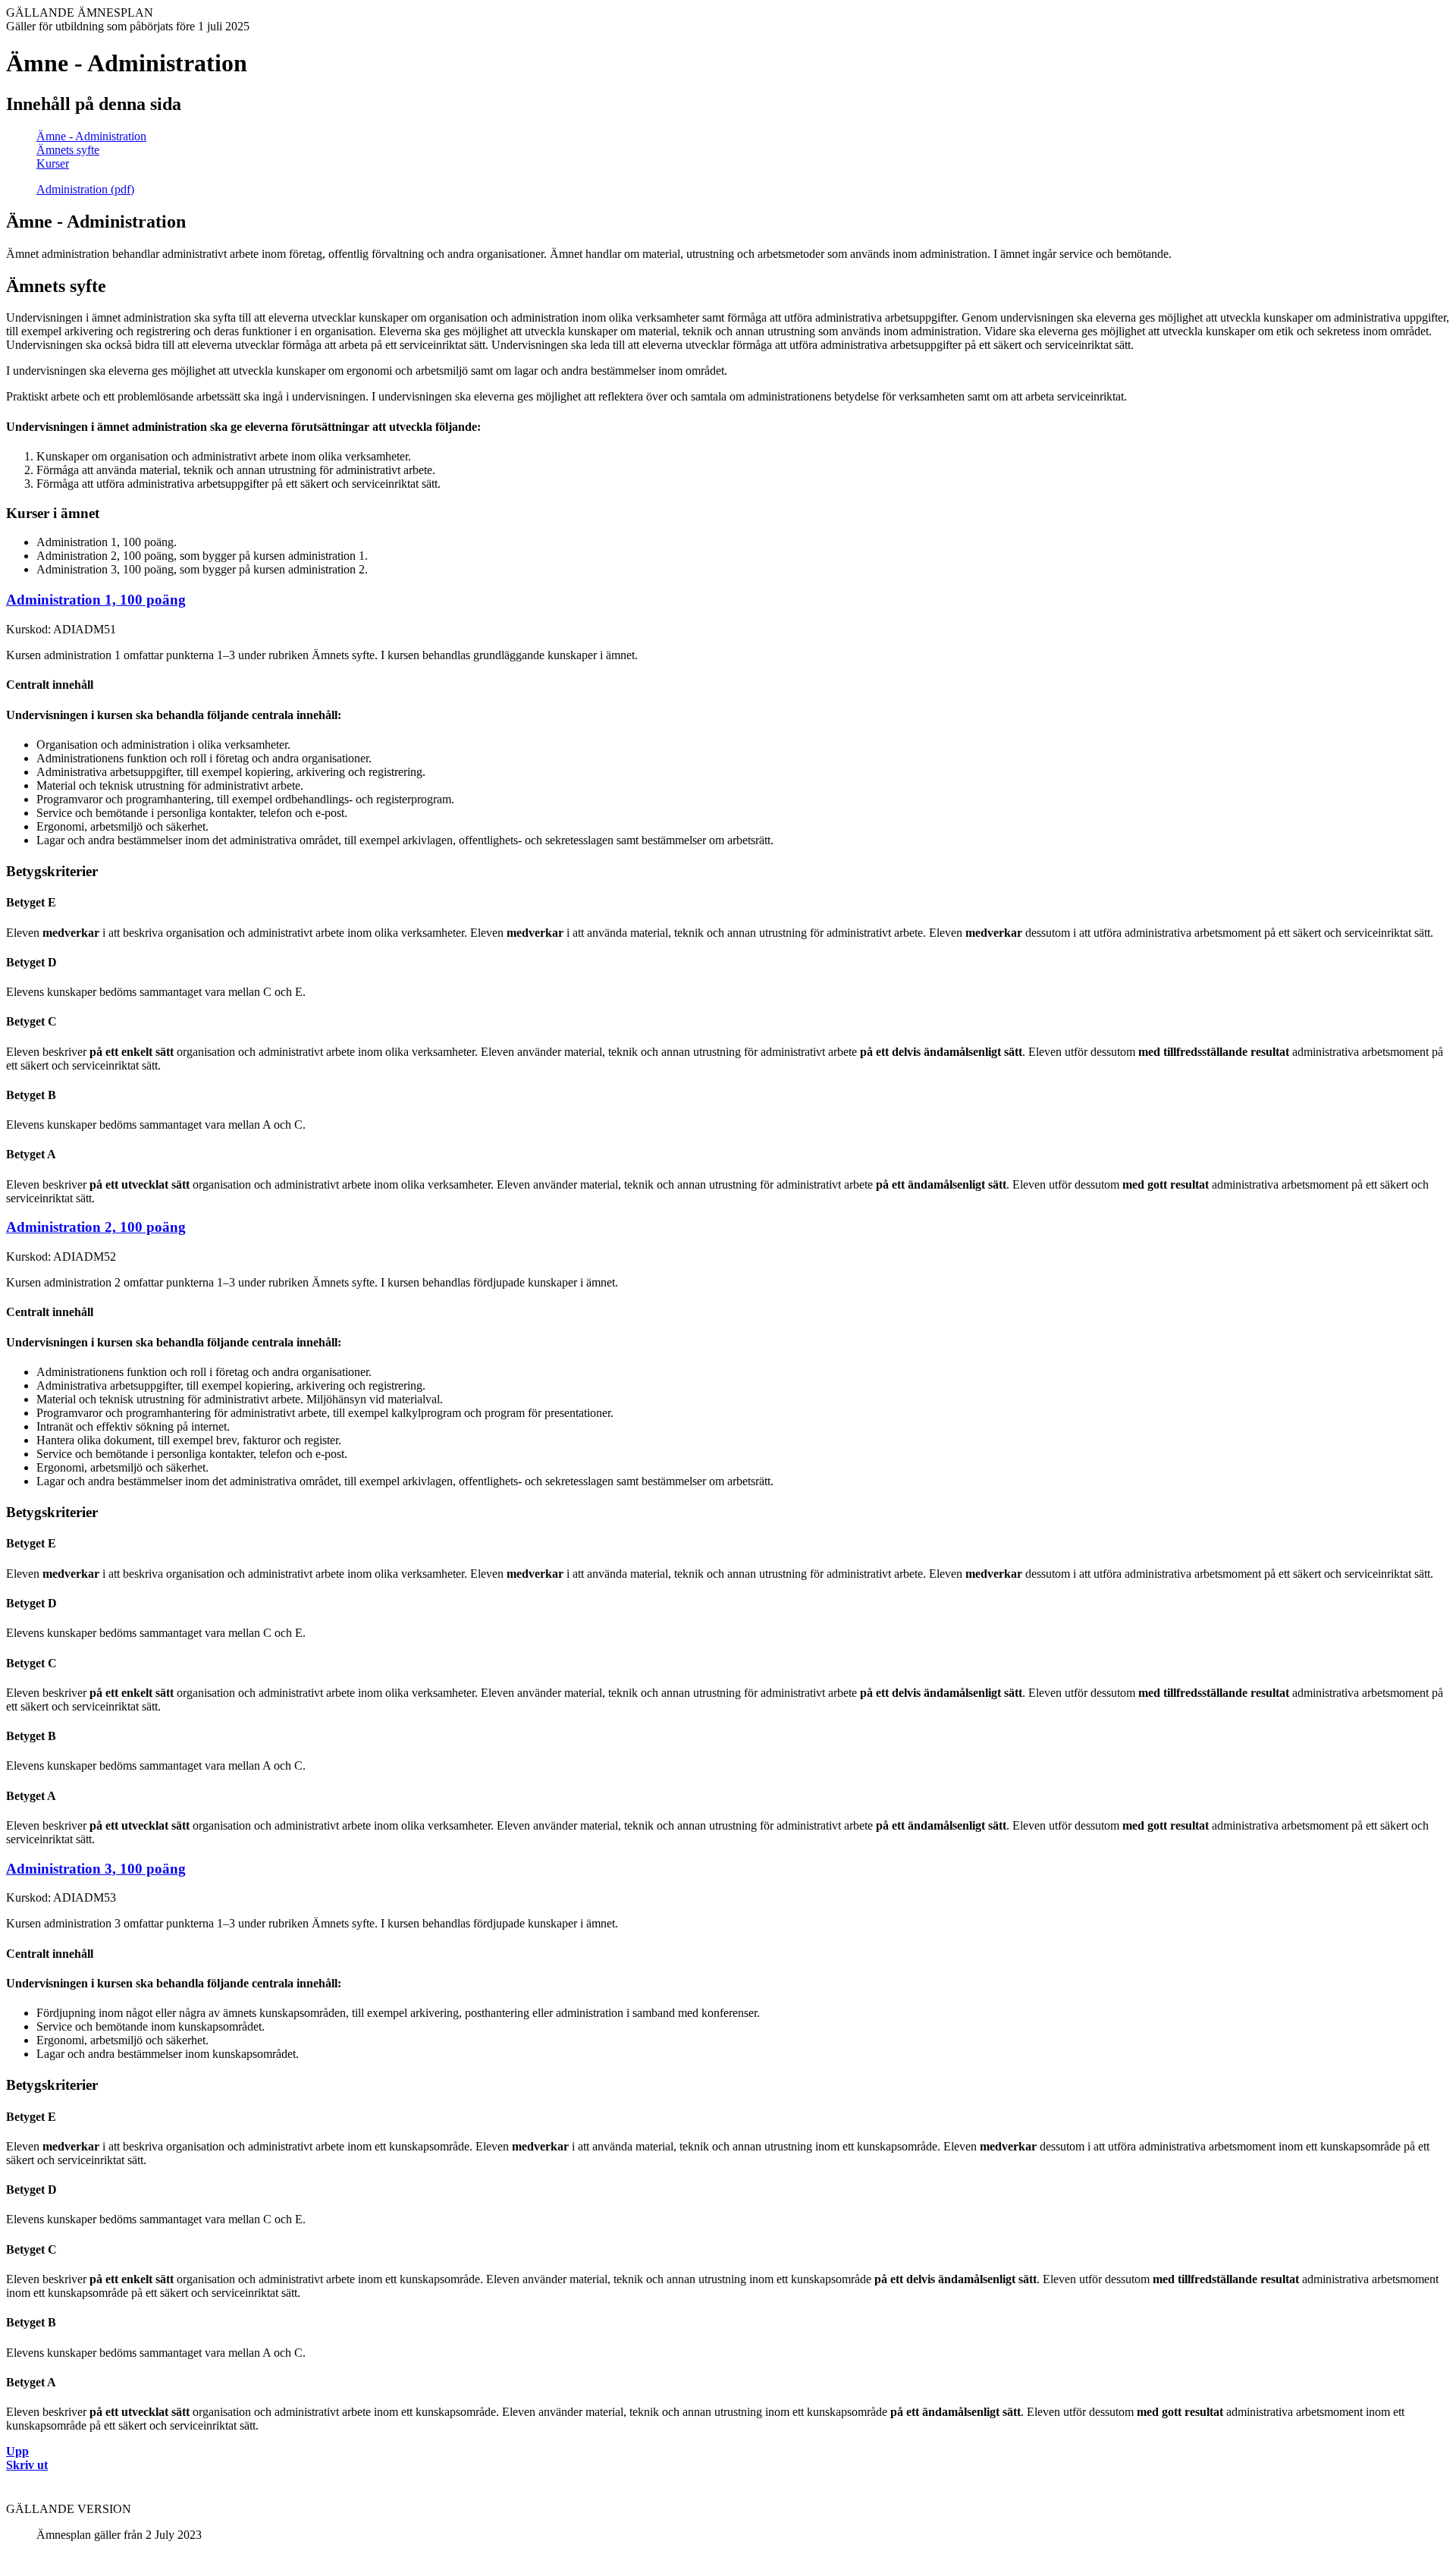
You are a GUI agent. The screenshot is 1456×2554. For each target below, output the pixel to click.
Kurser (53, 163)
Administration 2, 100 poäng (96, 1227)
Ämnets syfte (68, 150)
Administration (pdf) (85, 189)
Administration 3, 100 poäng (96, 1869)
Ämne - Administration (91, 136)
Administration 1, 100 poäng (96, 600)
